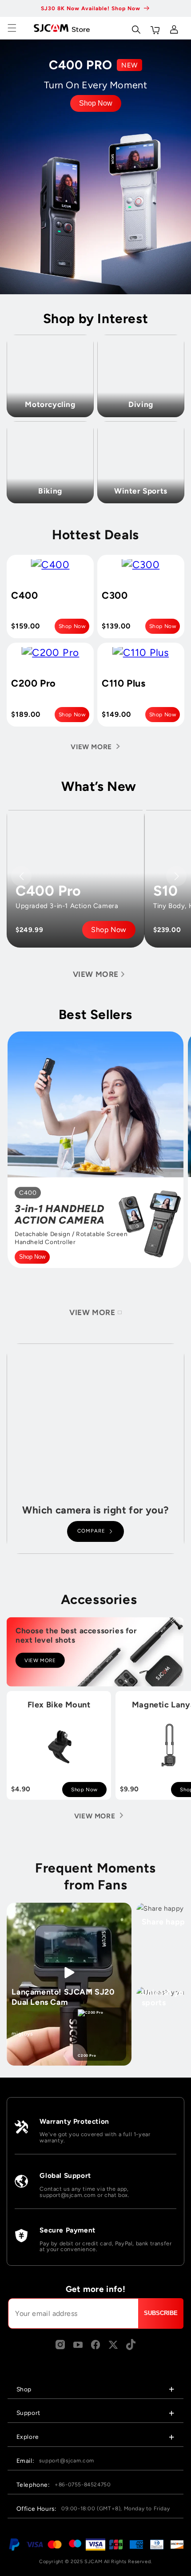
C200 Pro (87, 2055)
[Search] (135, 28)
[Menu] (12, 28)
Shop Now (96, 103)
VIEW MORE (40, 1660)
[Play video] (69, 1973)
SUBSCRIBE (161, 2313)
